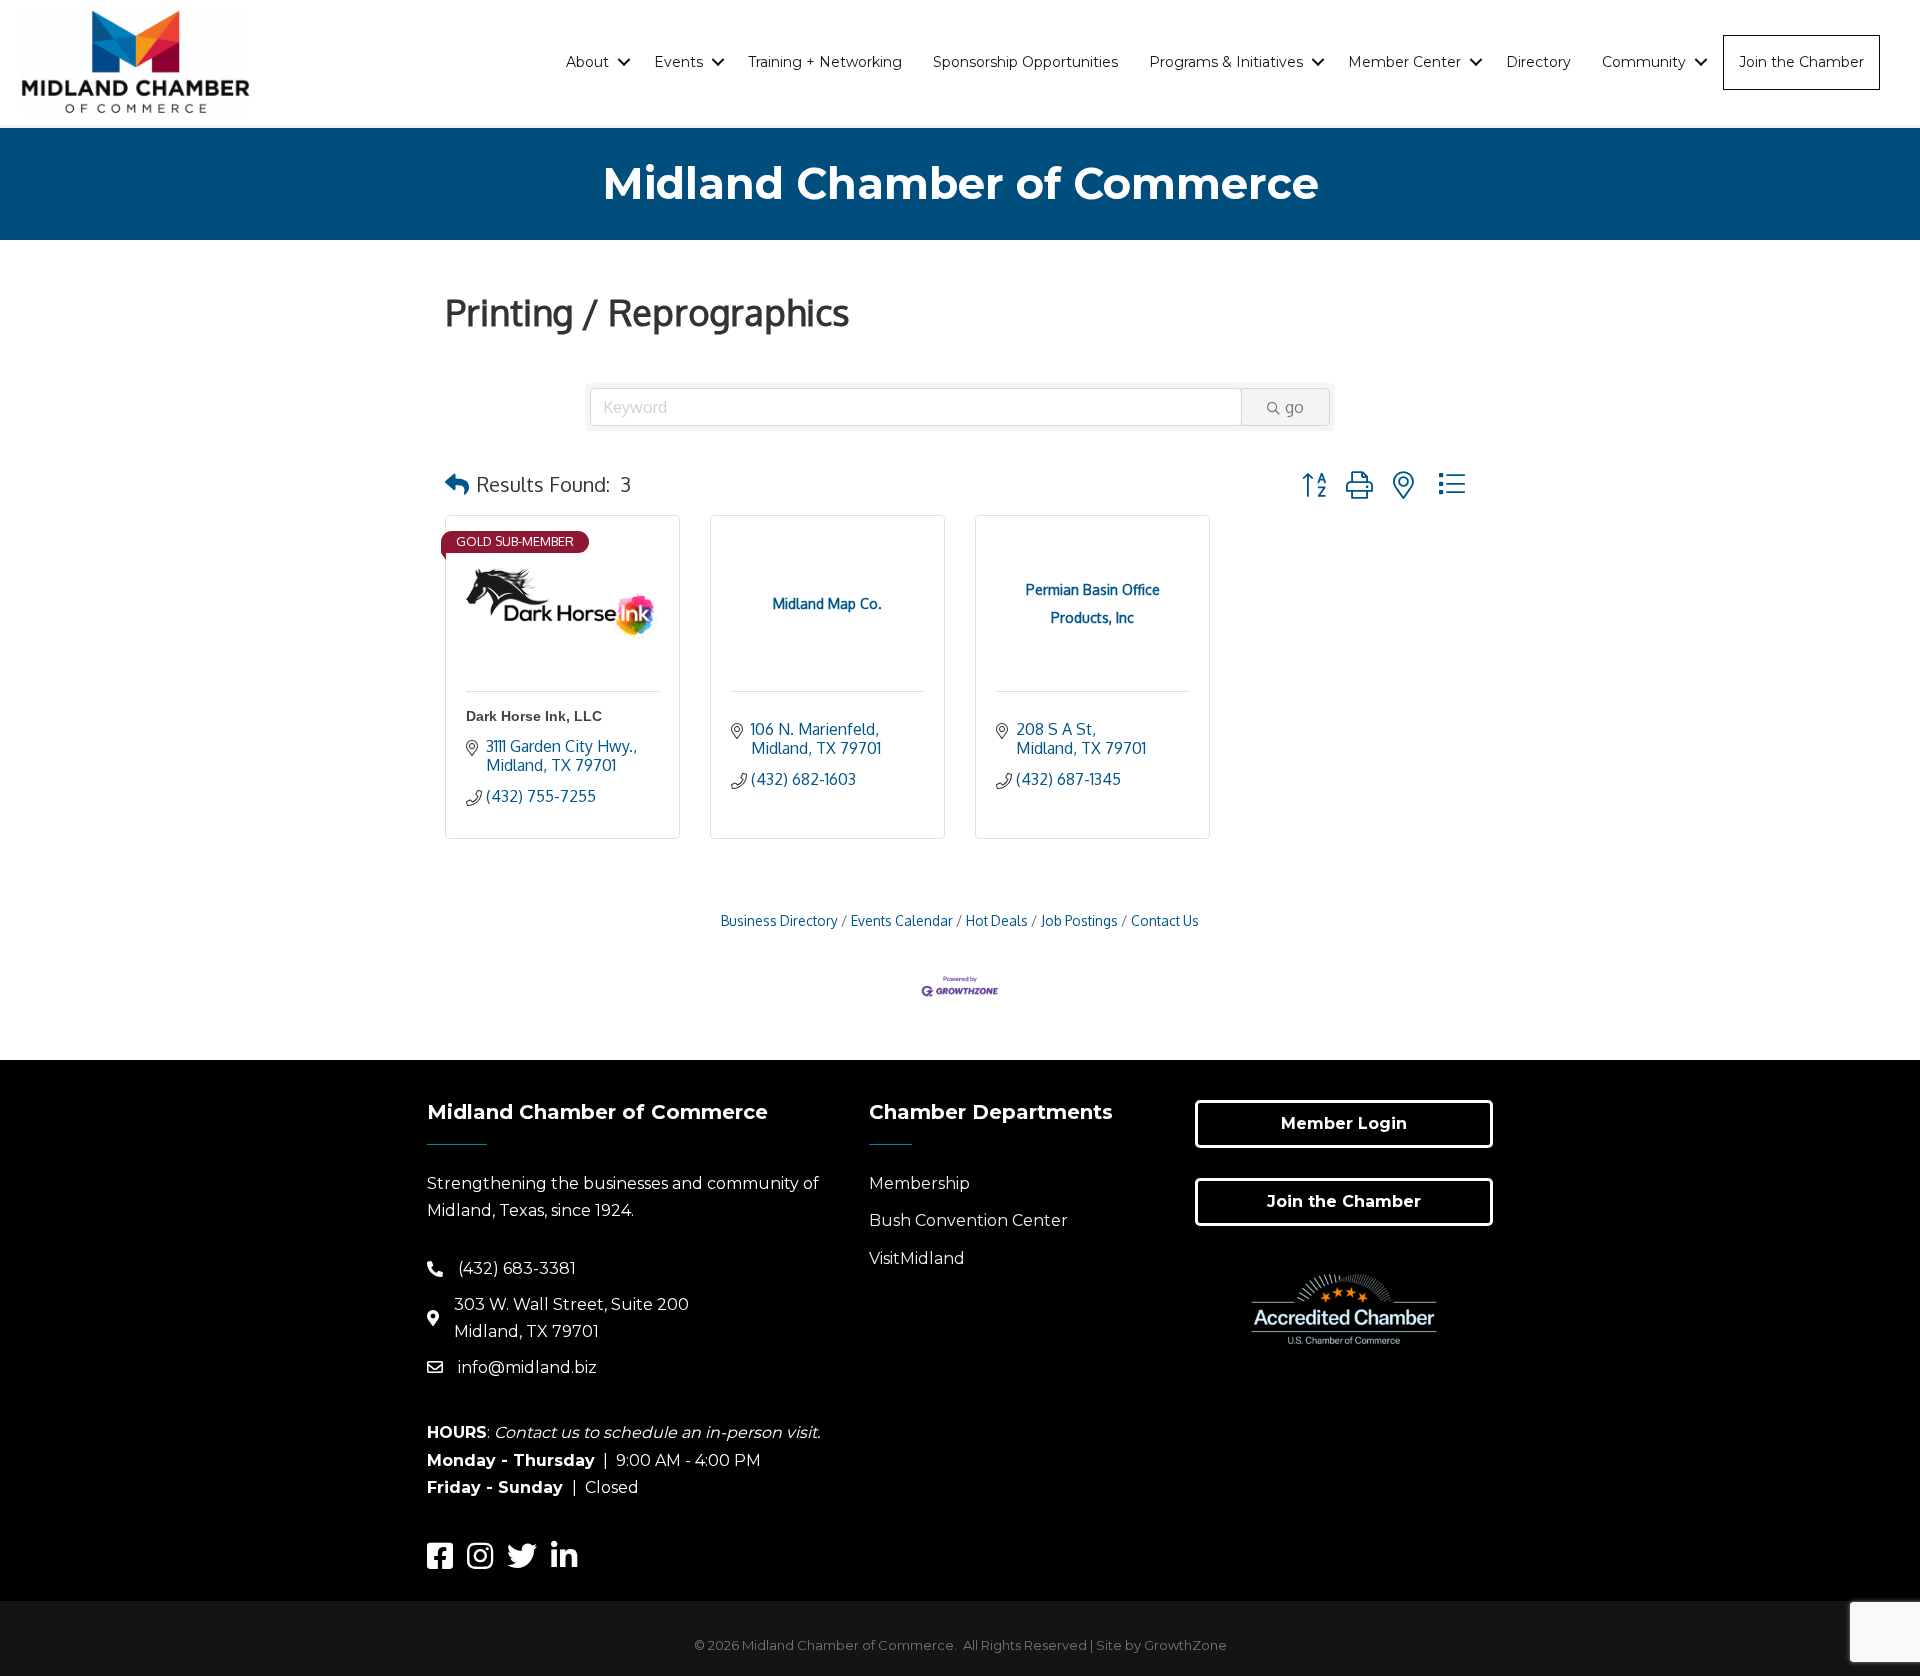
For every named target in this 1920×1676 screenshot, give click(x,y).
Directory (1538, 62)
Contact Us (1165, 920)
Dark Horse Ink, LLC (534, 716)
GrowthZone (1185, 1645)
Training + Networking (825, 62)
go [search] (1294, 407)
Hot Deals (997, 920)
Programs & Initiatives (1226, 62)
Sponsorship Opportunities (1025, 62)
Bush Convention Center (968, 1220)
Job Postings (1079, 920)
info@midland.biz (527, 1367)
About (587, 62)
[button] (457, 484)
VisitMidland (917, 1258)
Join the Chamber (1801, 62)
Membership (919, 1183)
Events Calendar (902, 920)
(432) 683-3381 (517, 1268)
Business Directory (779, 920)
